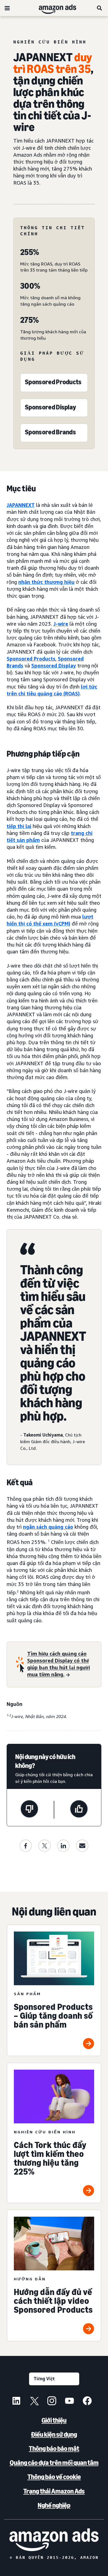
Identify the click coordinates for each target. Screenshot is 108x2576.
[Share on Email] (82, 1846)
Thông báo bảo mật (54, 2449)
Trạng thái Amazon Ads (54, 2491)
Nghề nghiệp (54, 2505)
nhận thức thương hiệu (46, 582)
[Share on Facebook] (26, 1846)
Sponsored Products (31, 659)
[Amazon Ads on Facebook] (87, 2402)
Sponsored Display (54, 666)
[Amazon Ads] (53, 8)
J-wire (61, 624)
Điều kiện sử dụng (54, 2434)
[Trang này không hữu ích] (29, 1810)
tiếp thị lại (19, 826)
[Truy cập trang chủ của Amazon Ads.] (54, 2540)
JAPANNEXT (21, 505)
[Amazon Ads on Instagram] (52, 2402)
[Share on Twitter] (45, 1846)
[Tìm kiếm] (100, 8)
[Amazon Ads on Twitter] (34, 2402)
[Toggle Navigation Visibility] (7, 8)
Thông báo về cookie (54, 2477)
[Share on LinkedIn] (63, 1846)
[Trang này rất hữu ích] (79, 1810)
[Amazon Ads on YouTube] (70, 2402)
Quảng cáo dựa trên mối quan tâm (54, 2463)
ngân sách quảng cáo (48, 1527)
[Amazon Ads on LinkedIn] (16, 2402)
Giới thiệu (54, 2420)
